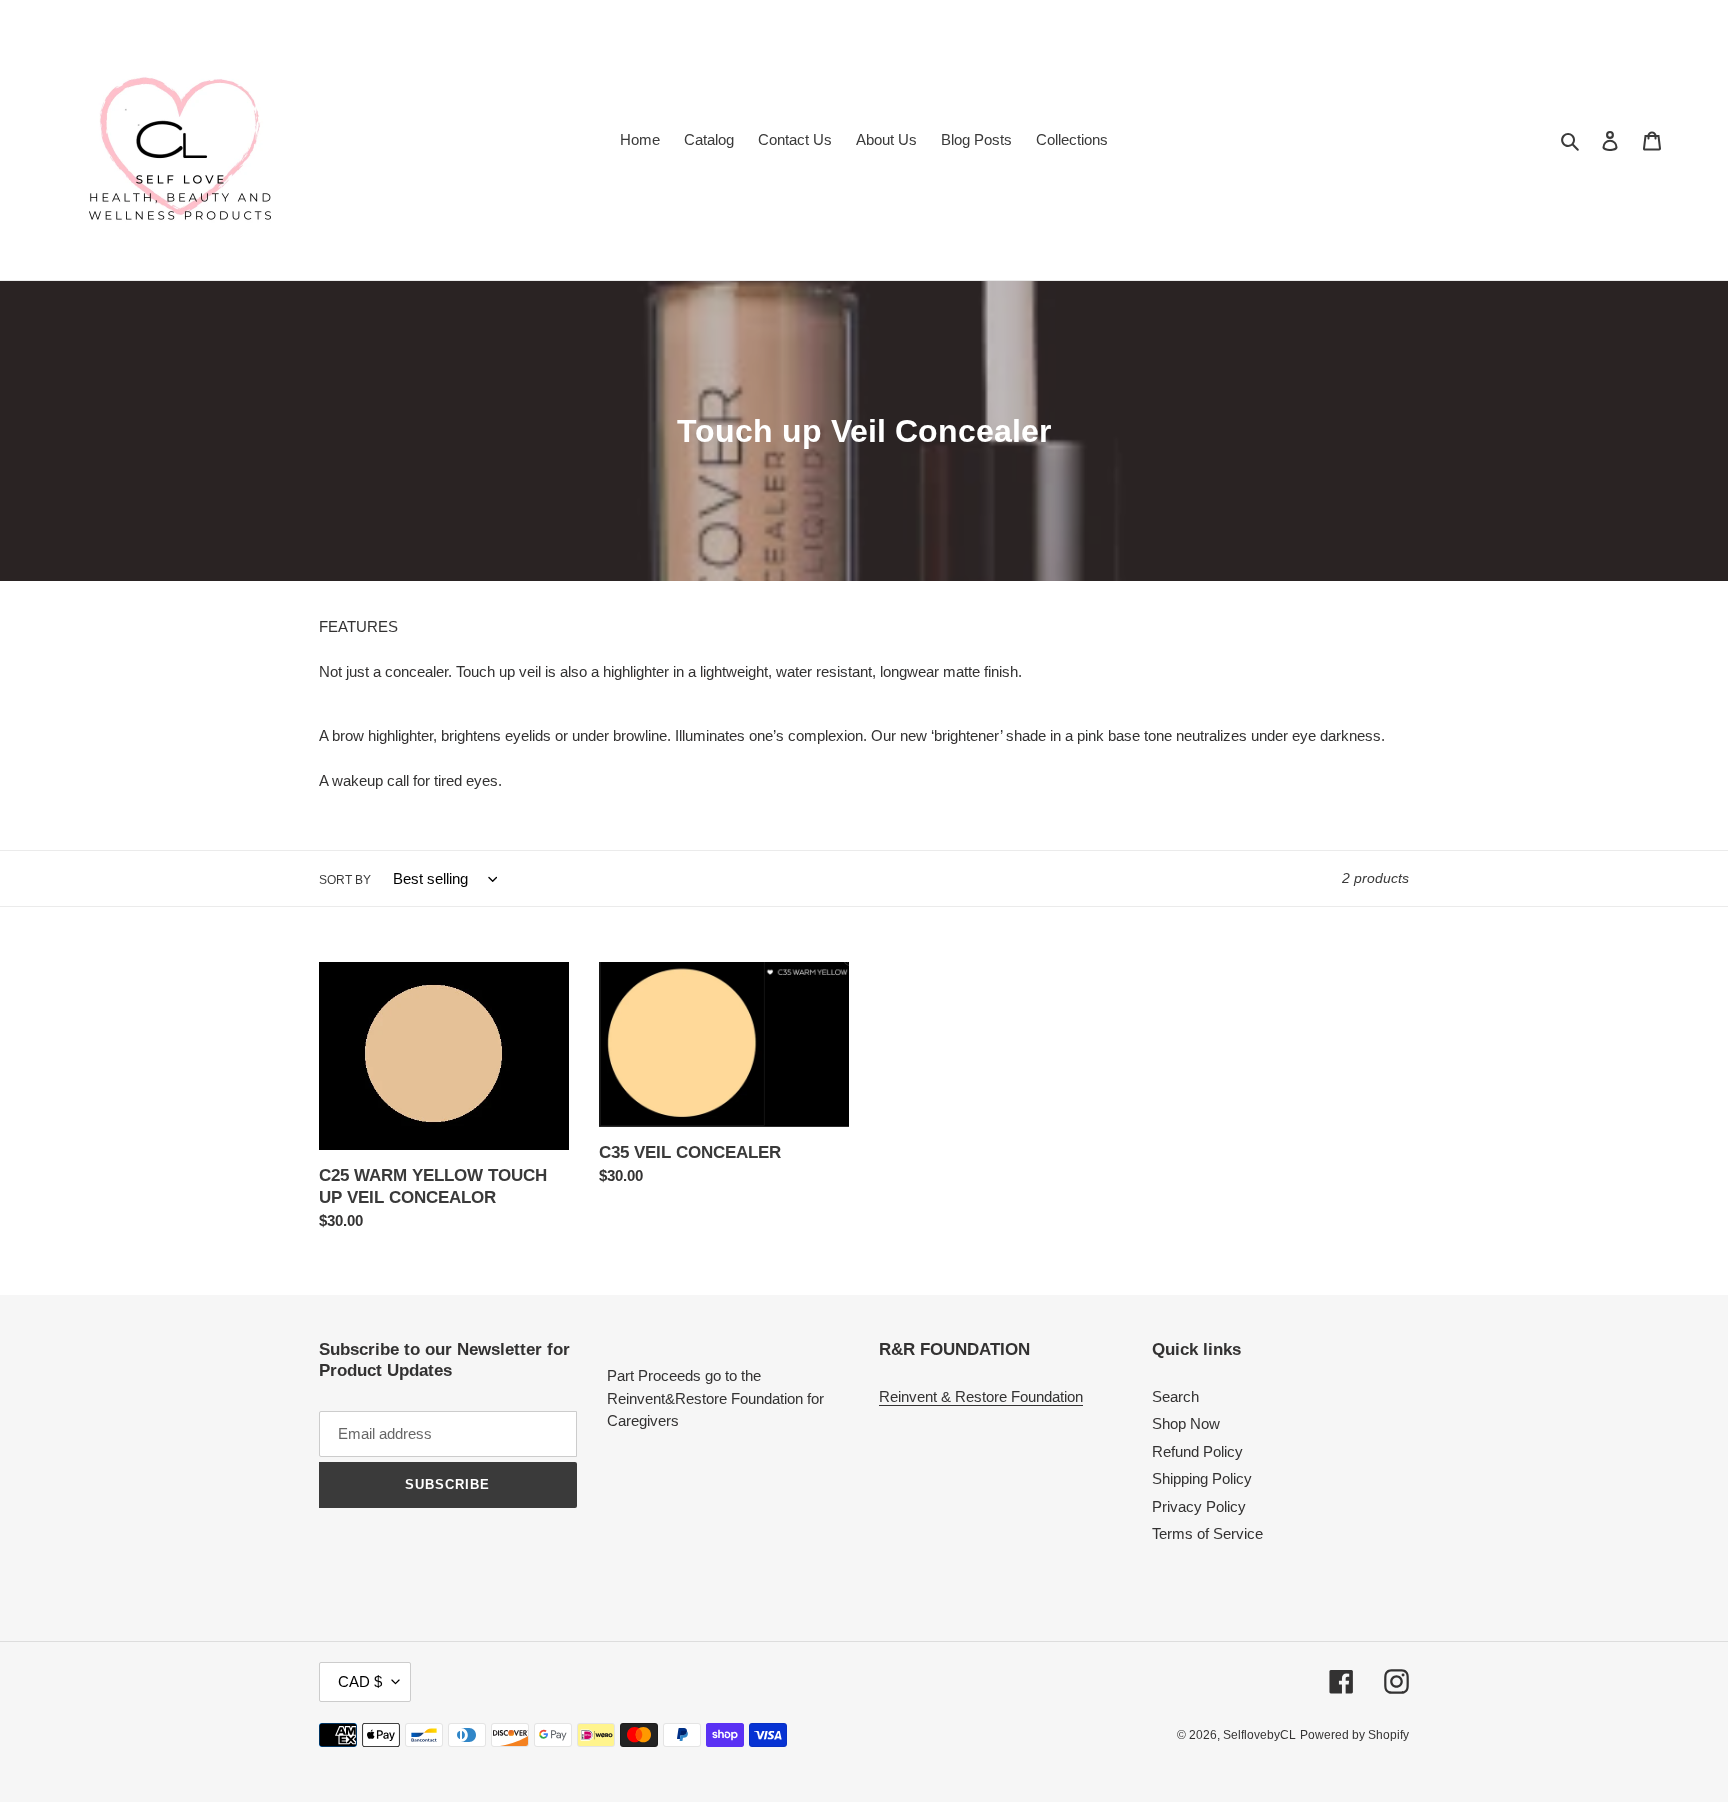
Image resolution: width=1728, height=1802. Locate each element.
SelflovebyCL (1259, 1735)
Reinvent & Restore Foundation (981, 1396)
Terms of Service (1207, 1533)
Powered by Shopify (1354, 1735)
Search (1175, 1396)
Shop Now (1186, 1423)
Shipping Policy (1202, 1478)
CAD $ (360, 1681)
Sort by (345, 880)
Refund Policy (1197, 1451)
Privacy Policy (1199, 1506)
